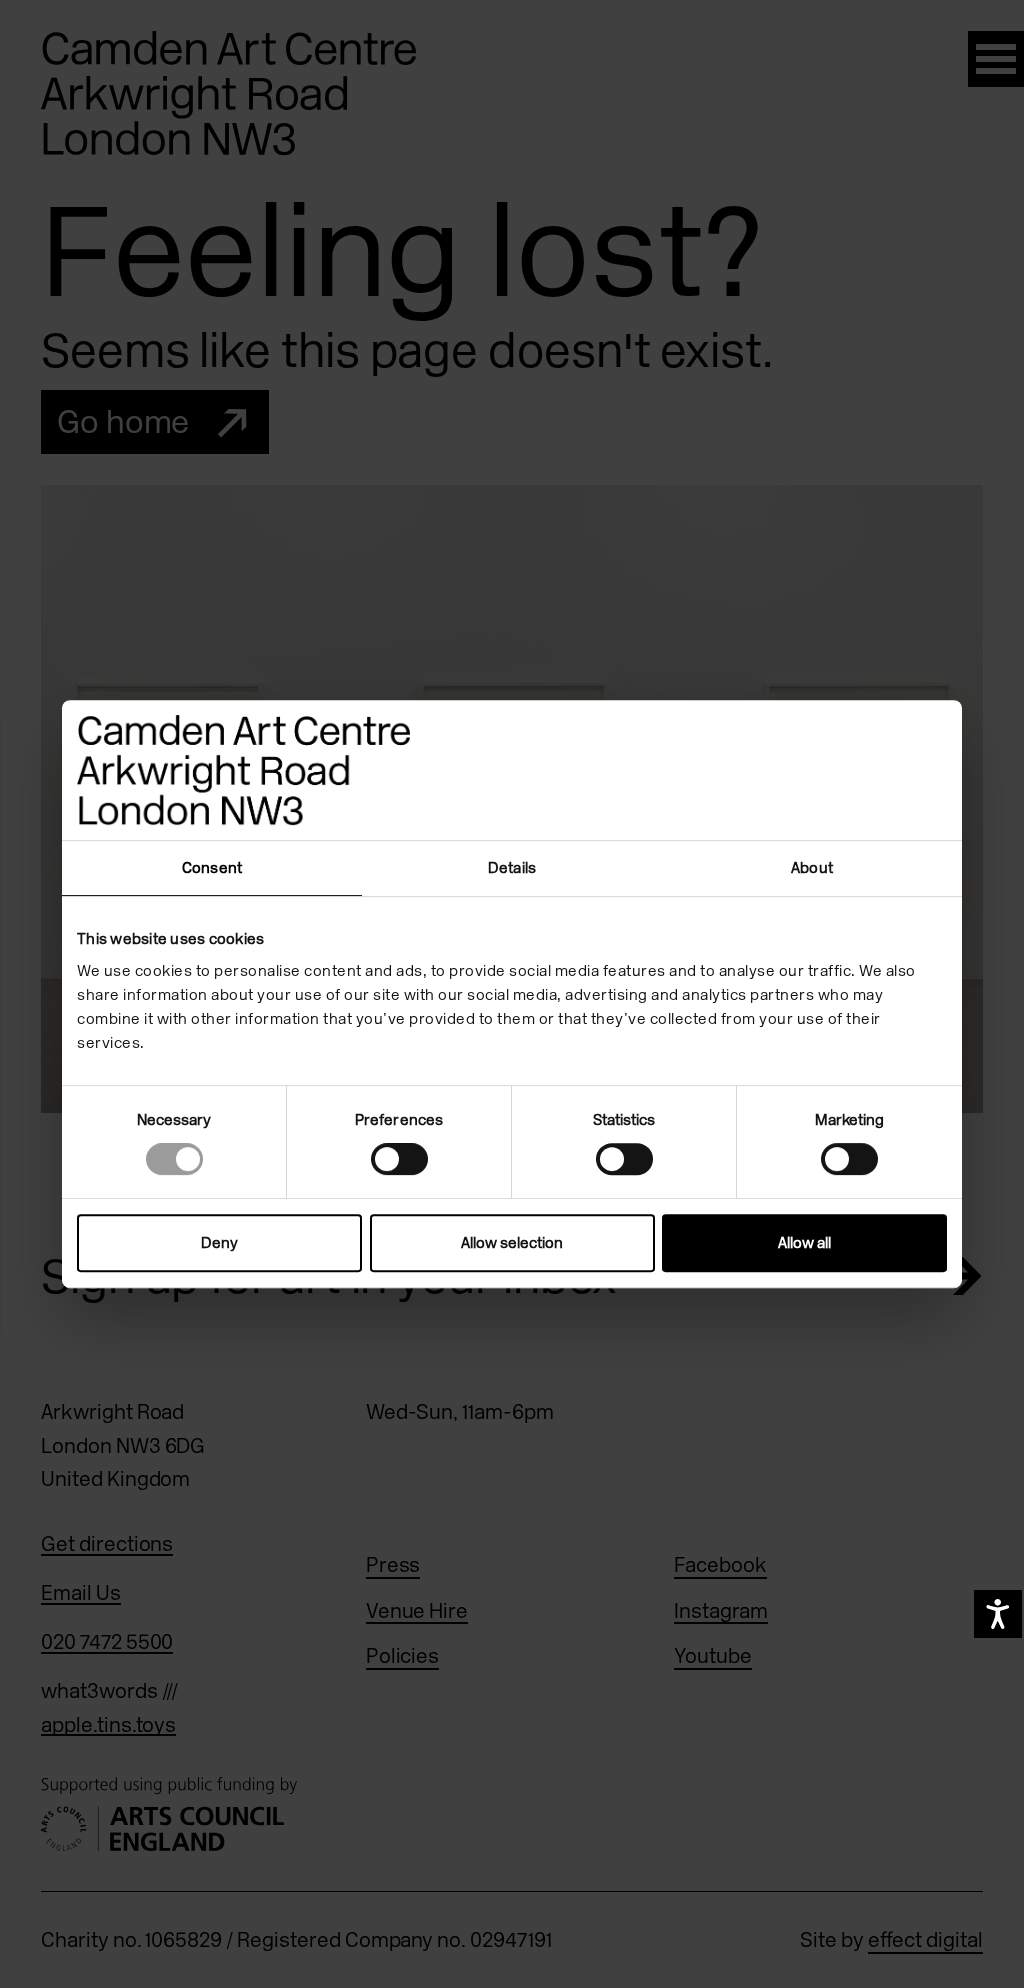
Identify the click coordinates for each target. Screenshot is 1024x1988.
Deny (219, 1243)
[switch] (399, 1159)
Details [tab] (512, 868)
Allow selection (512, 1243)
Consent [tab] (212, 868)
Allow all (804, 1243)
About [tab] (812, 868)
